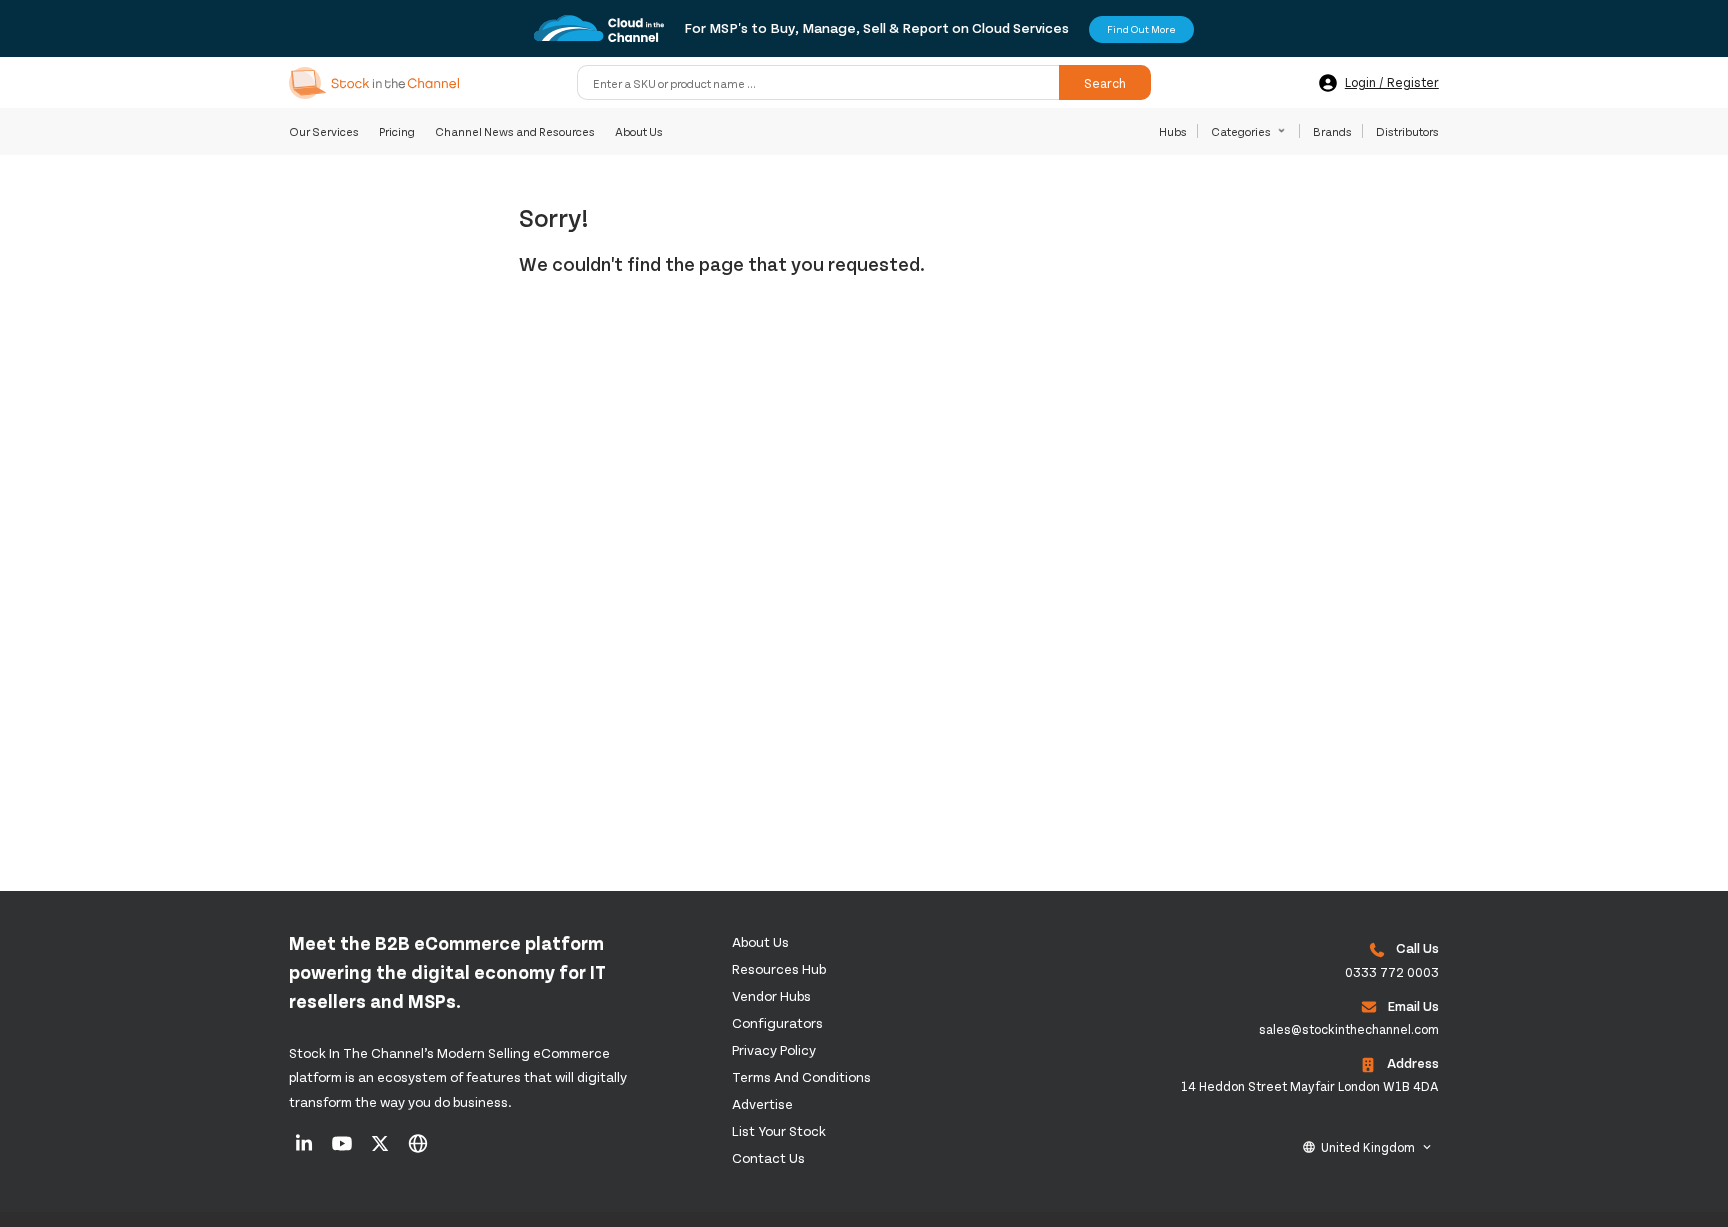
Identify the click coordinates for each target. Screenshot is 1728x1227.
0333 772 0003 (1392, 972)
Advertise (762, 1103)
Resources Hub (779, 968)
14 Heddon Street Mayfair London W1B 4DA (1310, 1086)
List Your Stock (779, 1130)
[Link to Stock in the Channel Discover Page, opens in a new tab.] (418, 1150)
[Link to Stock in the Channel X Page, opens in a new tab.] (381, 1150)
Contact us (768, 1157)
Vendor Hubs (771, 995)
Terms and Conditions (801, 1076)
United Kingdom (1368, 1147)
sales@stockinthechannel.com (1349, 1029)
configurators (777, 1022)
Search (1105, 83)
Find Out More (1141, 29)
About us (760, 941)
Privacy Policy (774, 1049)
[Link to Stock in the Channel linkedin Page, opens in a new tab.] (305, 1150)
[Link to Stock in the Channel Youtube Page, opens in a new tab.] (343, 1150)
